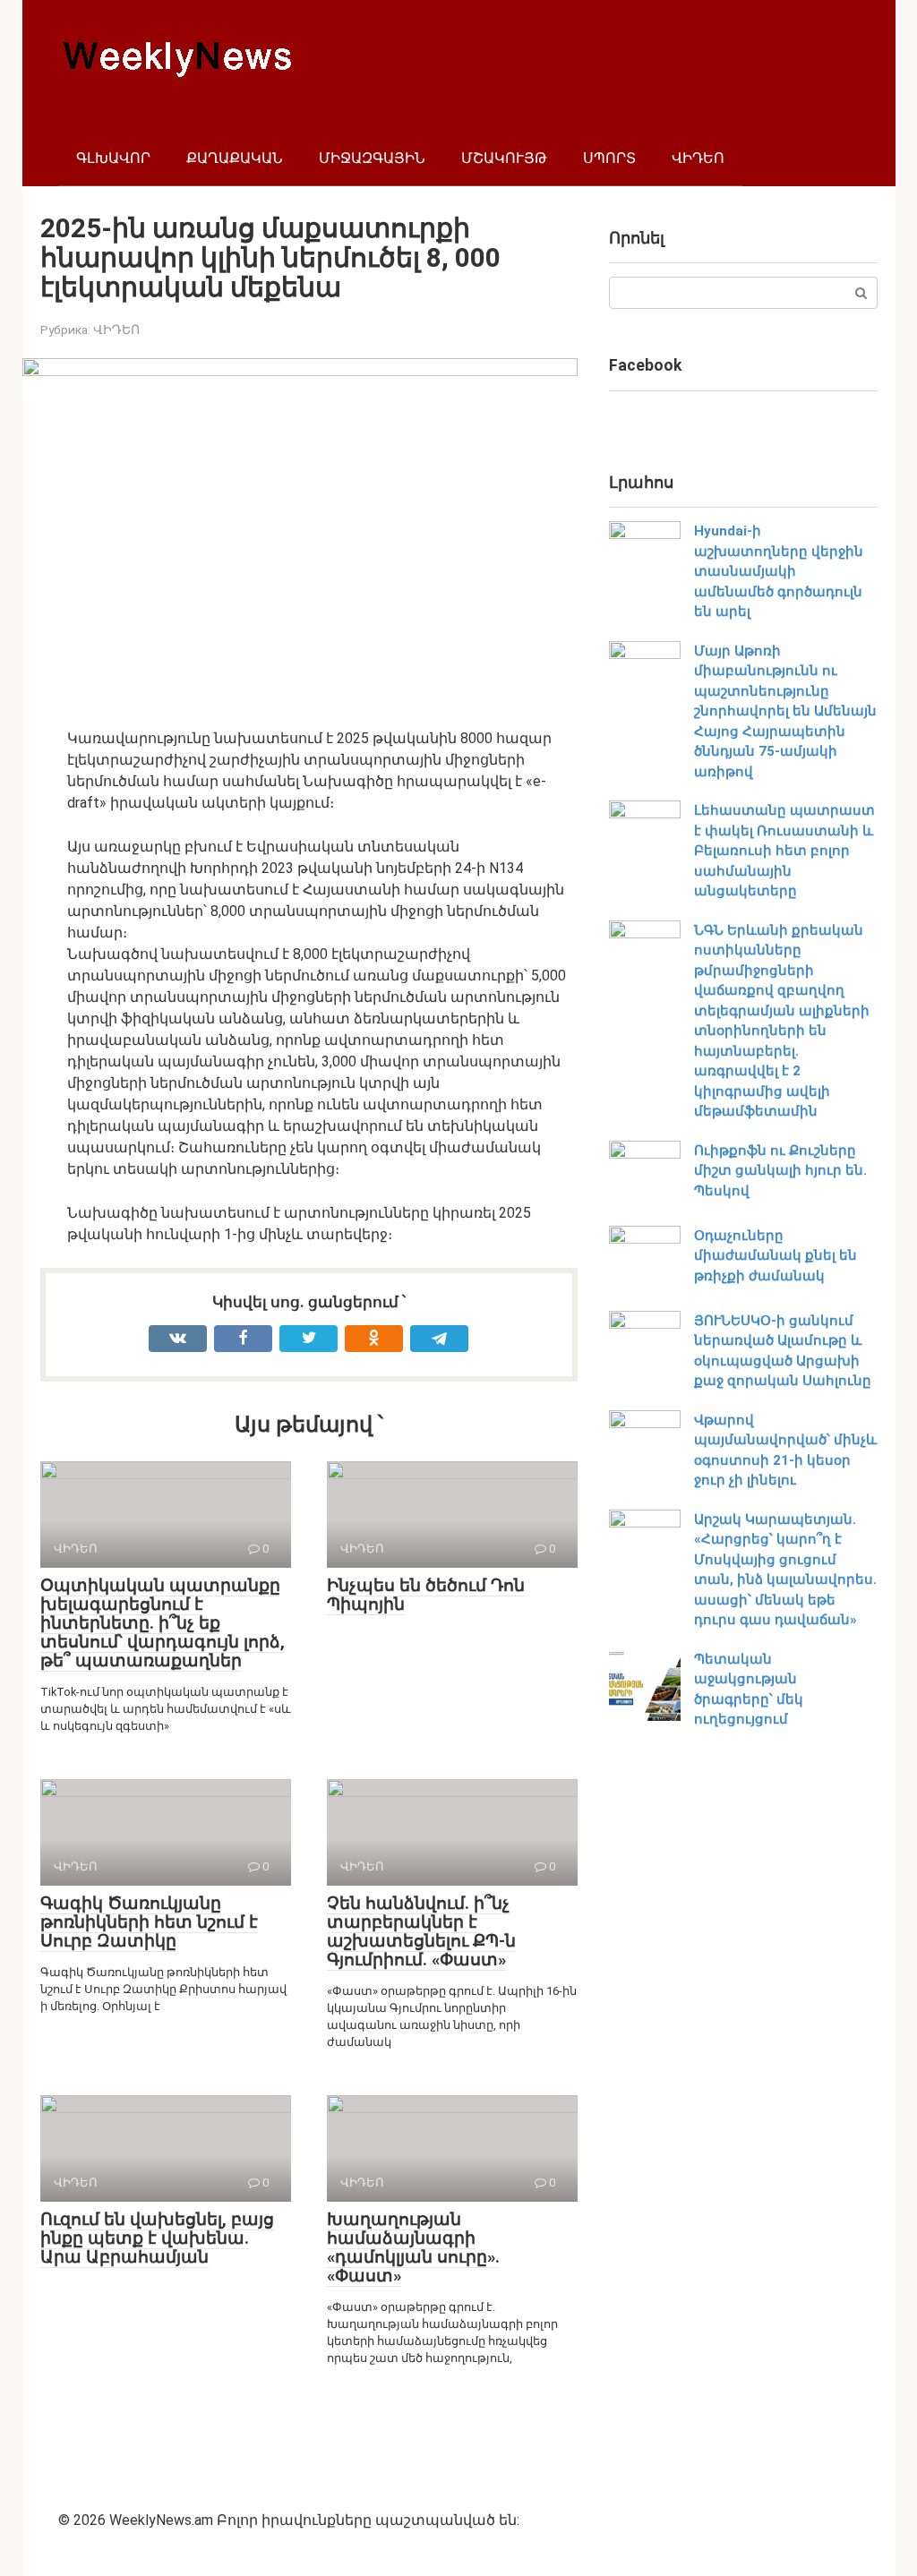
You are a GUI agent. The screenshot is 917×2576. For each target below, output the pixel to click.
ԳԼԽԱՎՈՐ (113, 158)
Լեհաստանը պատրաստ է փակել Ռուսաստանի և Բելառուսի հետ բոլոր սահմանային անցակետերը (784, 851)
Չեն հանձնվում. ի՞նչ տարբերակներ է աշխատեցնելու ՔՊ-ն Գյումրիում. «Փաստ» (421, 1931)
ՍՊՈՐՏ (609, 158)
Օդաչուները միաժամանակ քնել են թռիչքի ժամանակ (776, 1256)
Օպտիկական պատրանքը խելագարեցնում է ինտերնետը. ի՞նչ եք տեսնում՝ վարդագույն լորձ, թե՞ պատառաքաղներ (163, 1623)
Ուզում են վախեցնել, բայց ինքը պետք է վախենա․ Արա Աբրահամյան (157, 2238)
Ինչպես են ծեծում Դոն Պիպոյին (426, 1595)
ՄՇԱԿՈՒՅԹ (504, 158)
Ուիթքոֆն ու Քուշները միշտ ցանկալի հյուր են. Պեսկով (780, 1171)
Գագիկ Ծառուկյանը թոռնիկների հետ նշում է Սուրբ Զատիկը (149, 1922)
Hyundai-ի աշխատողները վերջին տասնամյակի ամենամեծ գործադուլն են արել (779, 571)
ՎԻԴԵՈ (698, 158)
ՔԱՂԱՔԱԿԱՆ (235, 158)
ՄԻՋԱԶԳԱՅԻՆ (372, 158)
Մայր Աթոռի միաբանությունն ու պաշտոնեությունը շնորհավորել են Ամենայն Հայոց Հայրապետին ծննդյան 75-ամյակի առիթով (785, 711)
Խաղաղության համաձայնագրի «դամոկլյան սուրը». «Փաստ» (413, 2247)
